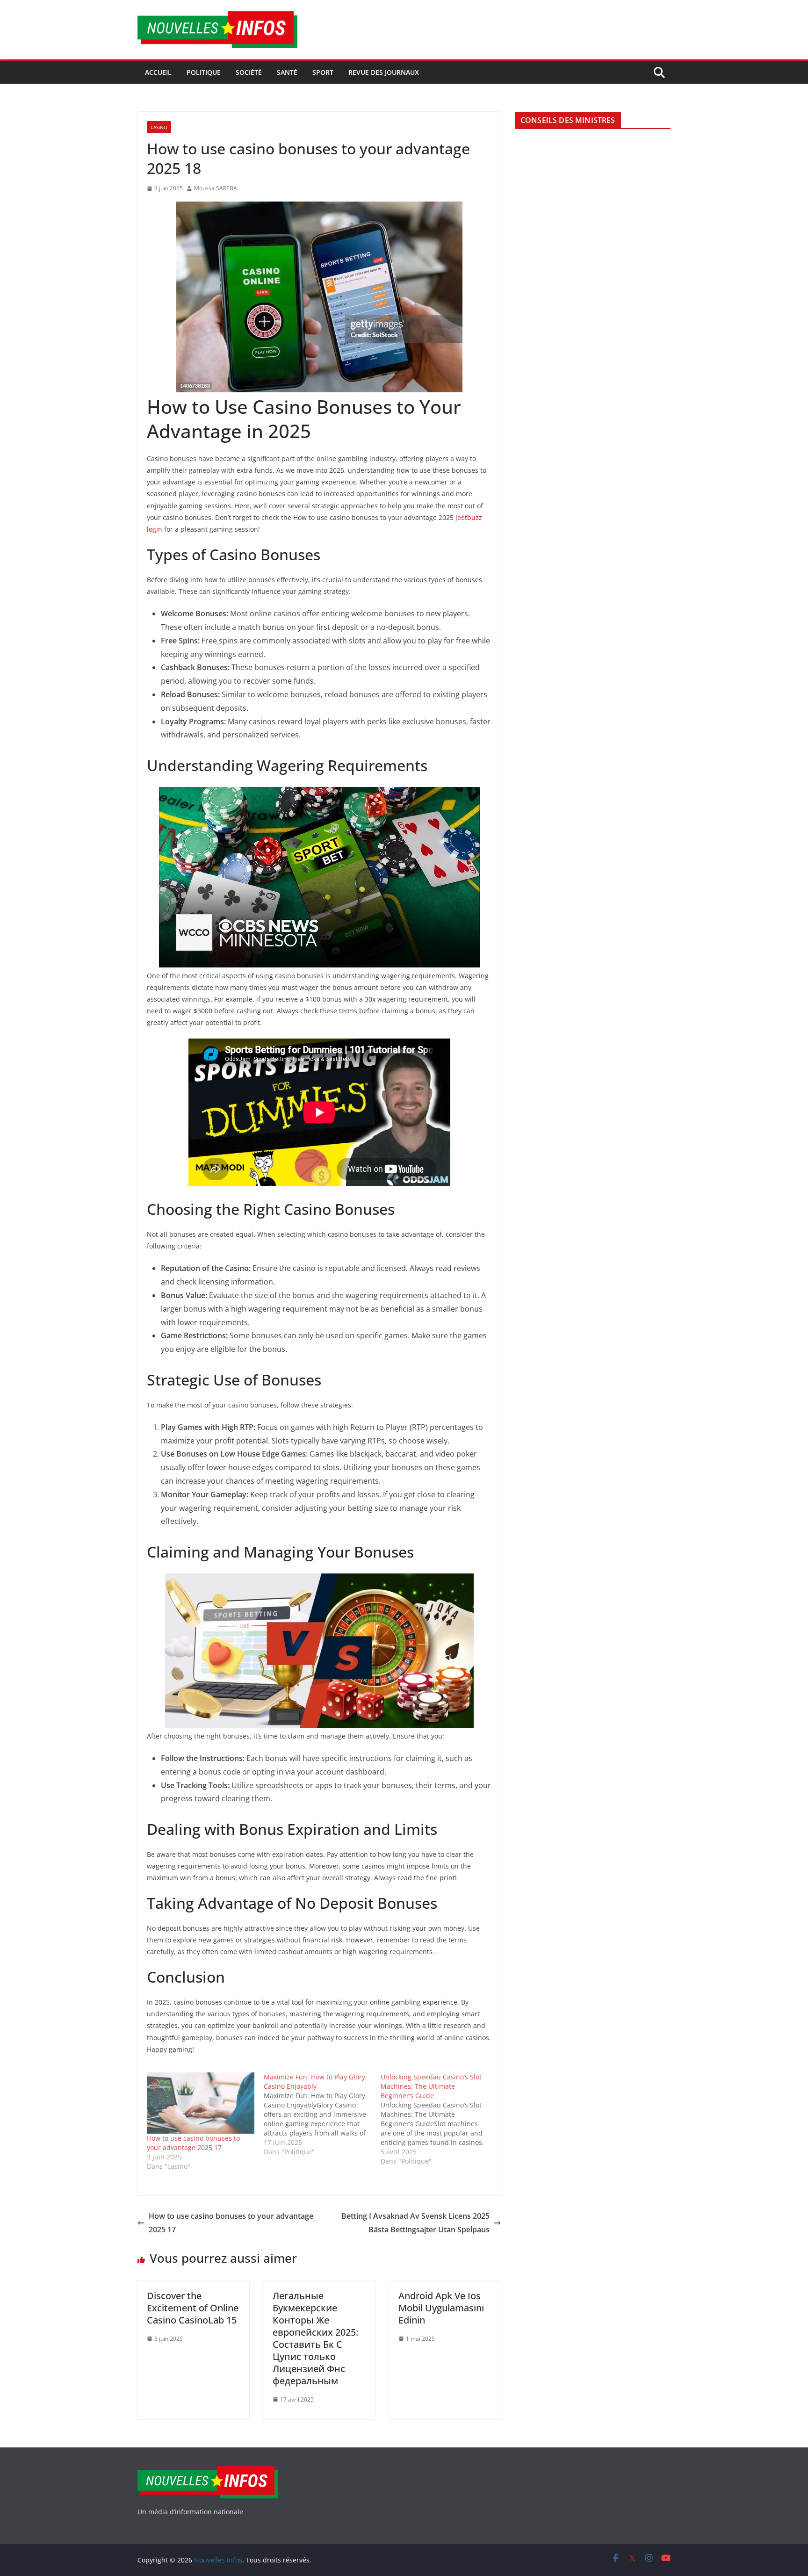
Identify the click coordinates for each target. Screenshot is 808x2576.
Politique (204, 72)
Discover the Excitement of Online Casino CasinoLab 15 (193, 2308)
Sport (323, 72)
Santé (287, 72)
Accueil (158, 72)
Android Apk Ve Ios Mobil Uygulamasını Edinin (441, 2308)
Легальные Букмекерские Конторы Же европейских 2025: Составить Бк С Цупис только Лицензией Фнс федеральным (315, 2338)
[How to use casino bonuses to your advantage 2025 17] (201, 2103)
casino (159, 127)
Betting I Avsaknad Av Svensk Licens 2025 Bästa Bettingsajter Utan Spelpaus (415, 2223)
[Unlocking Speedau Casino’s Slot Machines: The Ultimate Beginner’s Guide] (439, 2119)
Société (249, 72)
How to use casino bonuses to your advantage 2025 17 (193, 2143)
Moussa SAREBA (216, 188)
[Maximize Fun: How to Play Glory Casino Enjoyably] (322, 2114)
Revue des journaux (384, 72)
